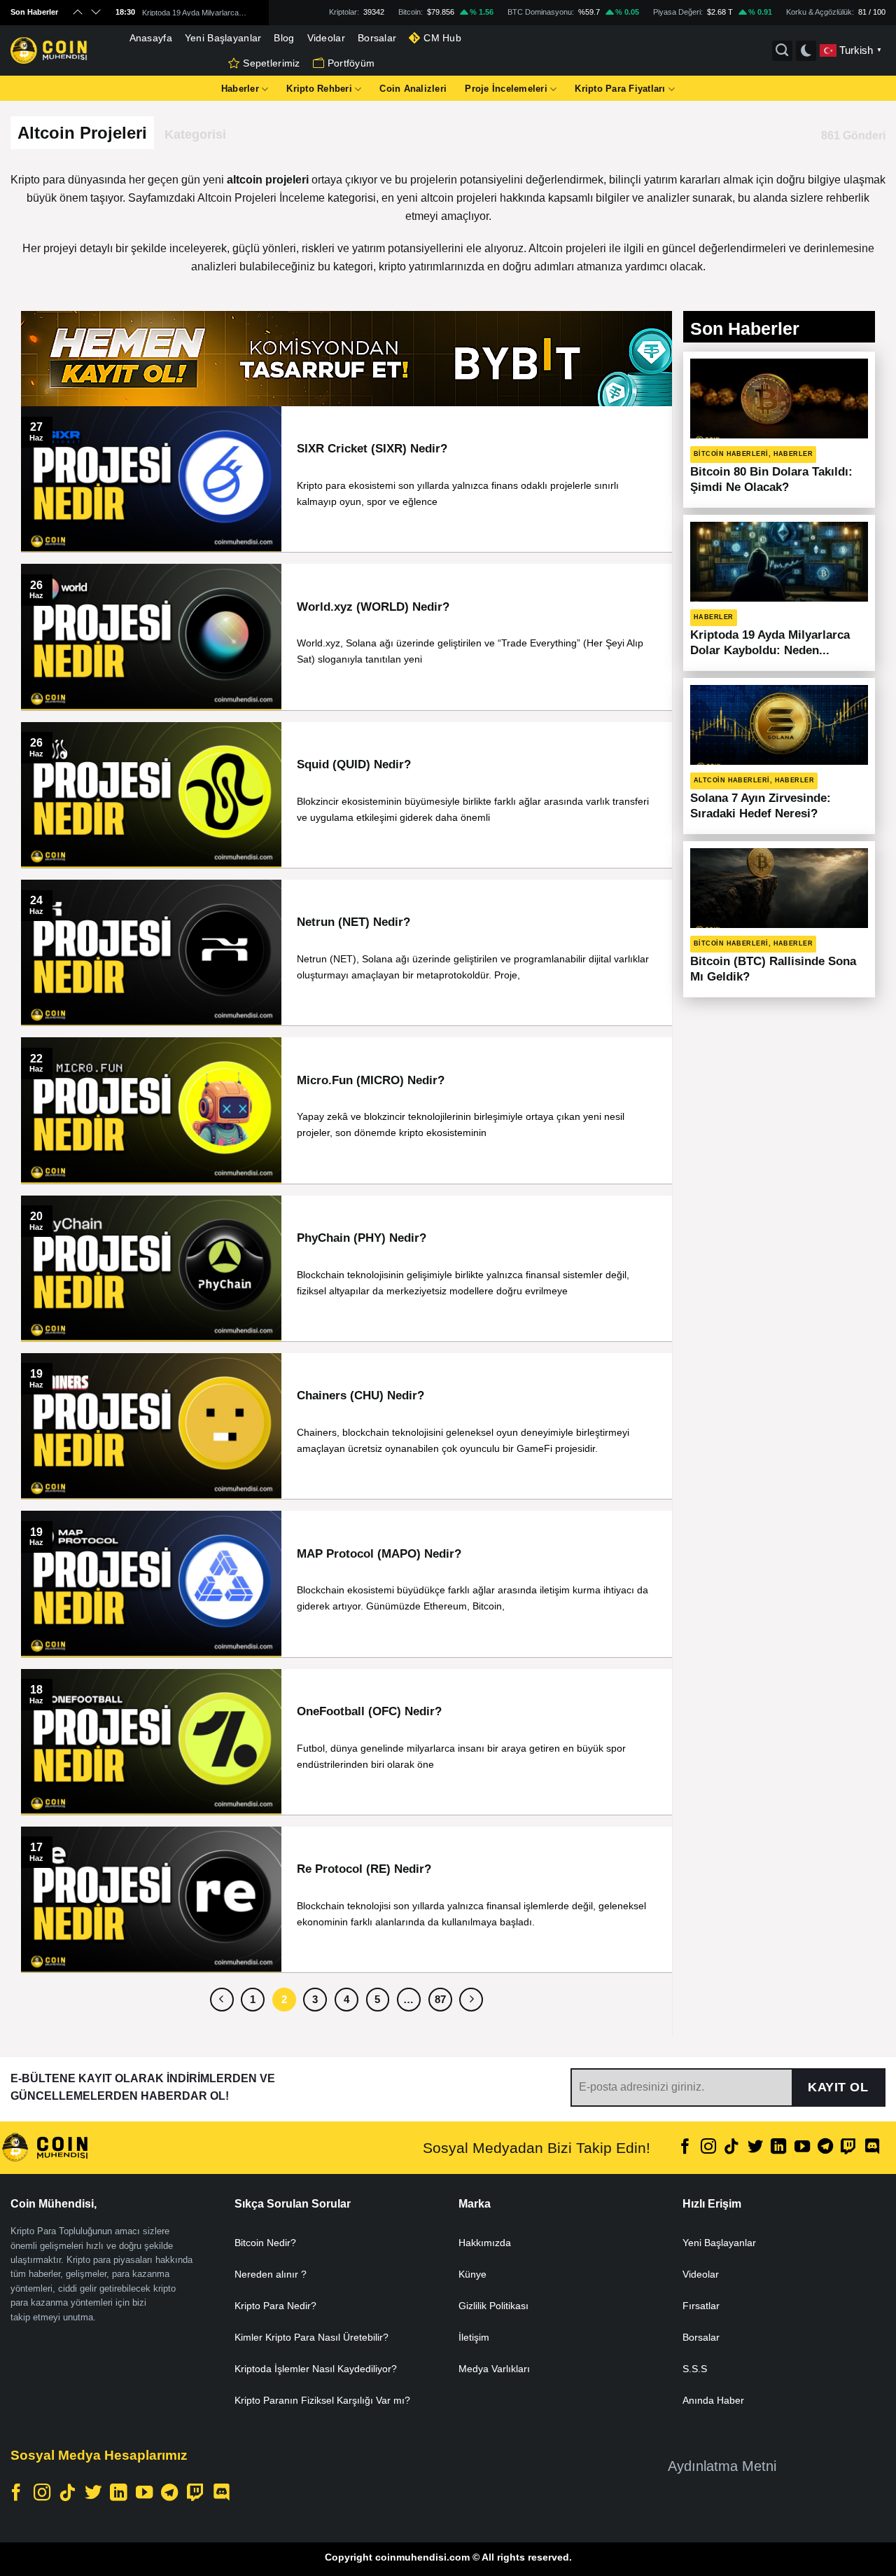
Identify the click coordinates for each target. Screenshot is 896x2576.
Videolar (326, 38)
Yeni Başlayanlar (223, 38)
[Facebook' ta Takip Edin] (685, 2148)
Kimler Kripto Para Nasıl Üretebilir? (311, 2337)
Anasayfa (151, 38)
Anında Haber (713, 2400)
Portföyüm (351, 63)
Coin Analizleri (413, 89)
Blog (284, 38)
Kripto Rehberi (319, 89)
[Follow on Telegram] (825, 2148)
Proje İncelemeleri (506, 89)
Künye (472, 2274)
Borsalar (377, 38)
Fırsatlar (701, 2306)
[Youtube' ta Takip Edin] (801, 2148)
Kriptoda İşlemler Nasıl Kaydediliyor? (316, 2369)
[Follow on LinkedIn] (778, 2148)
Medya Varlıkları (494, 2369)
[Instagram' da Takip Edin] (708, 2148)
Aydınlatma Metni (722, 2466)
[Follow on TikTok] (731, 2148)
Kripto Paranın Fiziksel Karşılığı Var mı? (322, 2400)
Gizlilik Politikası (493, 2306)
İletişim (474, 2337)
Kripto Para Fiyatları (620, 89)
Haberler (240, 89)
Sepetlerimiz (271, 63)
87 (440, 1999)
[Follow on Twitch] (848, 2148)
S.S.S (695, 2369)
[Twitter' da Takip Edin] (755, 2148)
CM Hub (442, 38)
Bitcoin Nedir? (265, 2243)
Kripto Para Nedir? (275, 2306)
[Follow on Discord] (872, 2148)
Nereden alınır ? (271, 2274)
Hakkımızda (485, 2243)
